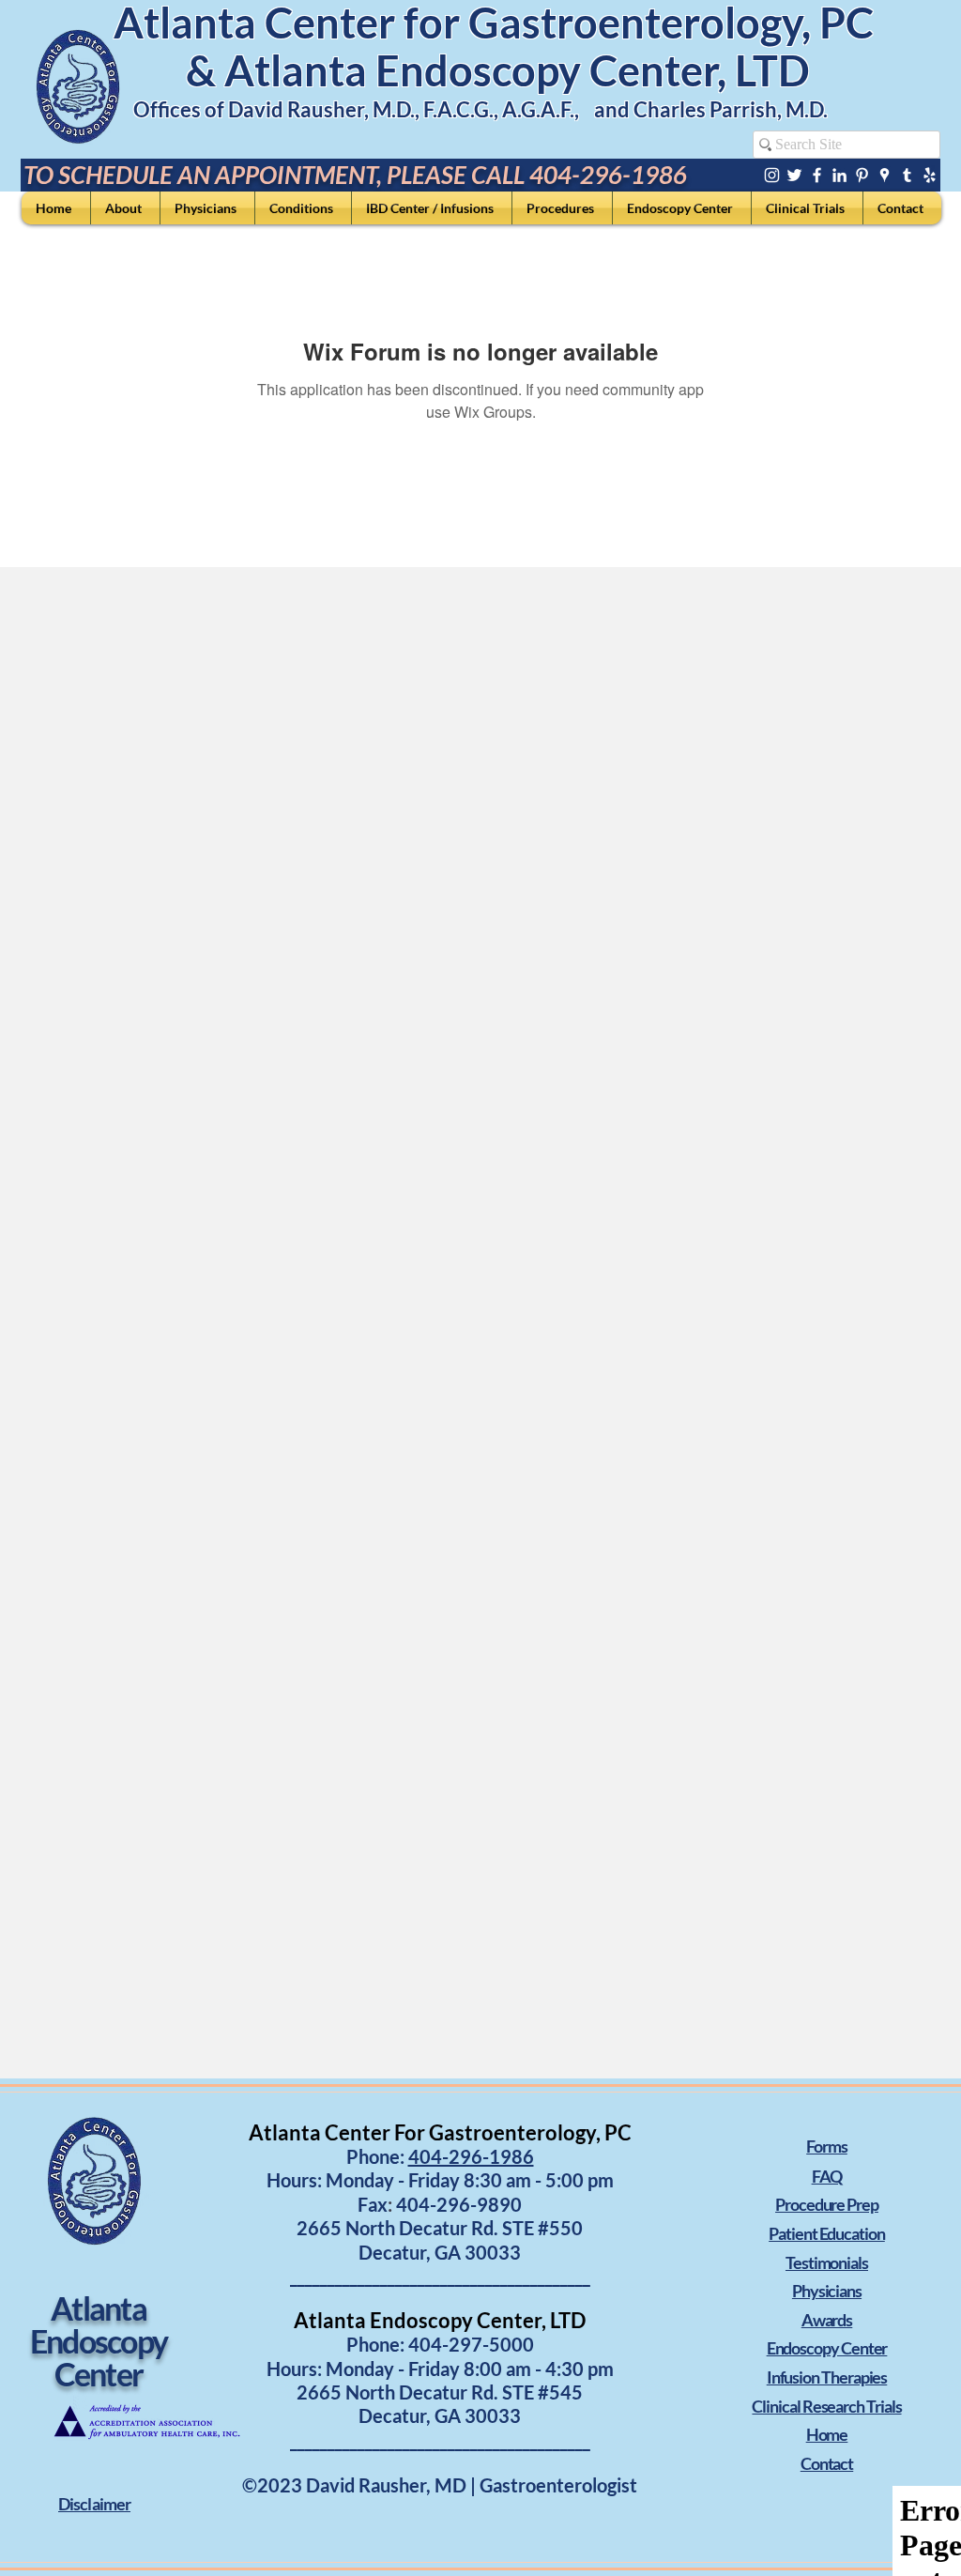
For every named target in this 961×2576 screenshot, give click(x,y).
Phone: (377, 2344)
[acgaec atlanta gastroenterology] (907, 175)
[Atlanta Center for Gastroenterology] (772, 175)
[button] (94, 2504)
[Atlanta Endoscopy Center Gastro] (794, 175)
